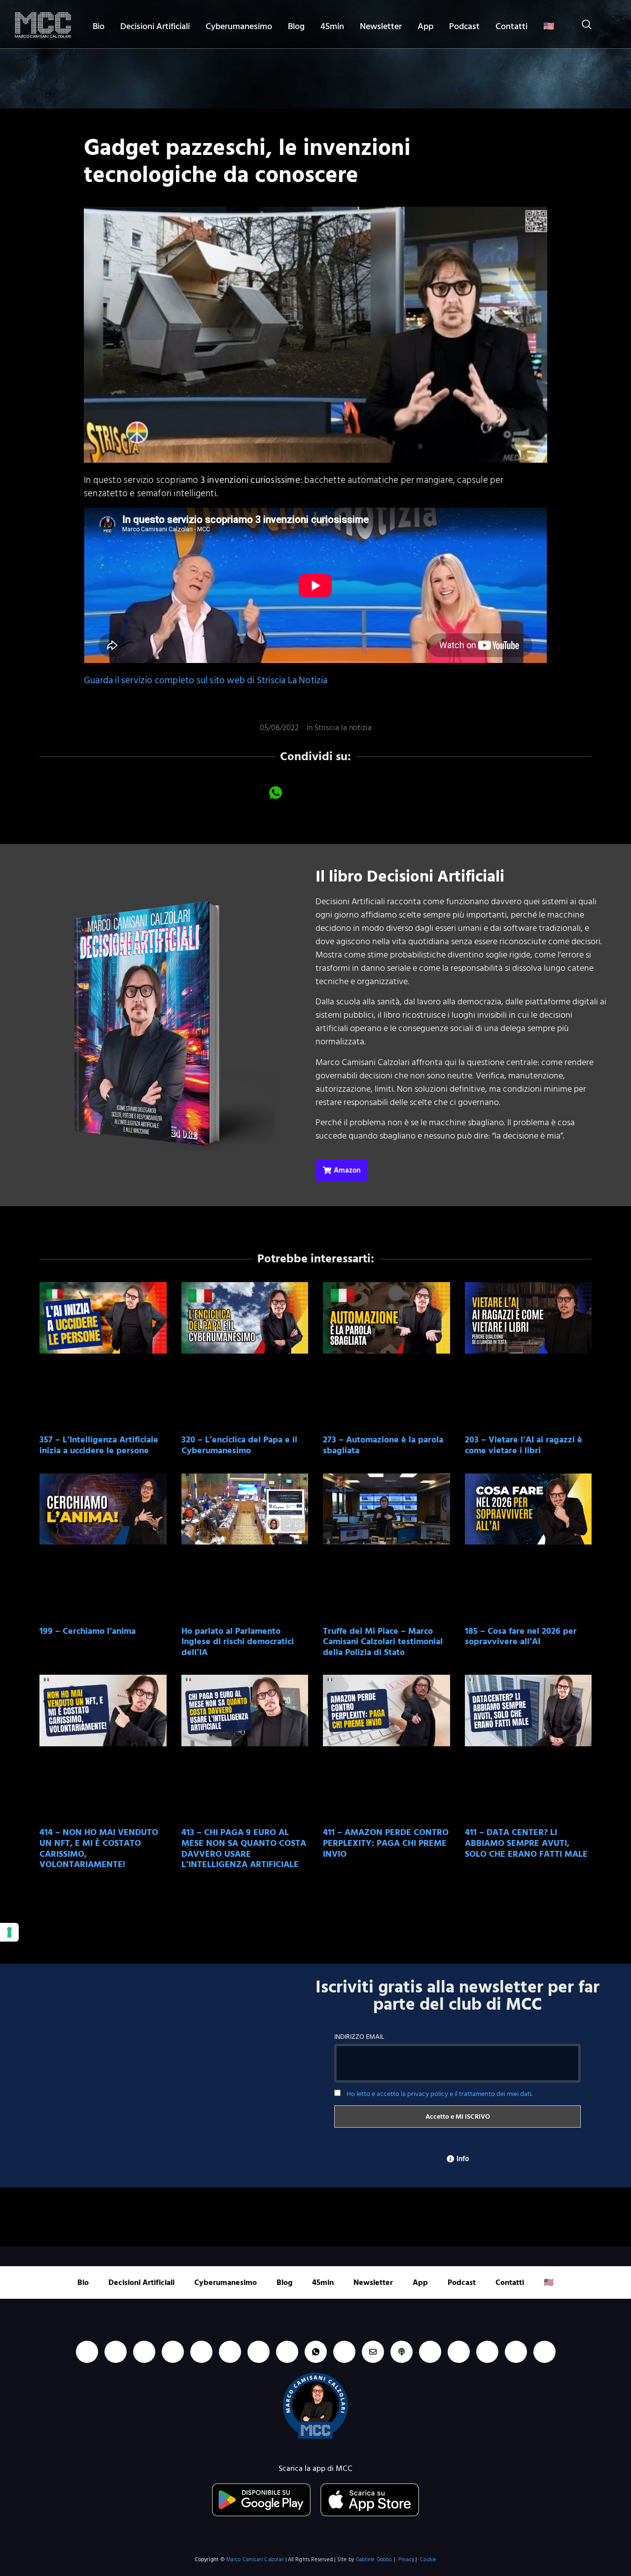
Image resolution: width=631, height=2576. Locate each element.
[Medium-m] (544, 2352)
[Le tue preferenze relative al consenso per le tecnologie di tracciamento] (9, 1932)
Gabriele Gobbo (374, 2560)
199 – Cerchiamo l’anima (88, 1631)
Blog (296, 26)
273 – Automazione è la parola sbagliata (383, 1445)
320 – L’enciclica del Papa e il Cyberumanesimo (239, 1445)
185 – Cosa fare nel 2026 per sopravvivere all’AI (521, 1637)
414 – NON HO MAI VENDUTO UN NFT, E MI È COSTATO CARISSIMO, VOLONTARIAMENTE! (99, 1848)
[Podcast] (402, 2352)
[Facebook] (144, 2352)
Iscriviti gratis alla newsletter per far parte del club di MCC (457, 1996)
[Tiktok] (201, 2352)
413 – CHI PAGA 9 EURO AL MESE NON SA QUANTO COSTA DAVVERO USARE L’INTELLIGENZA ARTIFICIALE (244, 1848)
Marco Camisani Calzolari (255, 2560)
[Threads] (516, 2352)
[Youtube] (116, 2352)
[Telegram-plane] (287, 2352)
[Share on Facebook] (249, 792)
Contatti (511, 26)
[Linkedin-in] (87, 2352)
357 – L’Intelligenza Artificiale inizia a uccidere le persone (99, 1445)
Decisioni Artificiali (155, 26)
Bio (99, 26)
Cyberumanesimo (239, 26)
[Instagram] (173, 2352)
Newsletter (381, 26)
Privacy (406, 2560)
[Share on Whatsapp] (276, 792)
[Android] (259, 2352)
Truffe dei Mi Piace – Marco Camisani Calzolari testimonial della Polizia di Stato (383, 1642)
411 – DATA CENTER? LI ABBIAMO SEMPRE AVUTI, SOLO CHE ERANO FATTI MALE (526, 1843)
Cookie (428, 2560)
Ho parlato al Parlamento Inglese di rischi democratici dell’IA (238, 1642)
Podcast (464, 26)
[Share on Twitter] (329, 792)
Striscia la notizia (343, 728)
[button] (582, 26)
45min (332, 26)
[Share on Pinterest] (382, 792)
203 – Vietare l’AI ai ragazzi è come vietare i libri (524, 1445)
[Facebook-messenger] (344, 2352)
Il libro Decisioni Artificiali (410, 877)
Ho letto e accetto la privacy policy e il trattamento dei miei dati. (439, 2094)
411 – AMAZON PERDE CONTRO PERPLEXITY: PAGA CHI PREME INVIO (386, 1843)
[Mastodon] (459, 2352)
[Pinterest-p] (430, 2352)
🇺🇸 (549, 26)
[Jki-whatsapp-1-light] (316, 2352)
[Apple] (230, 2352)
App (425, 26)
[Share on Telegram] (355, 792)
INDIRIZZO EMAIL (359, 2037)
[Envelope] (373, 2352)
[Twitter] (487, 2352)
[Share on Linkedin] (302, 792)
